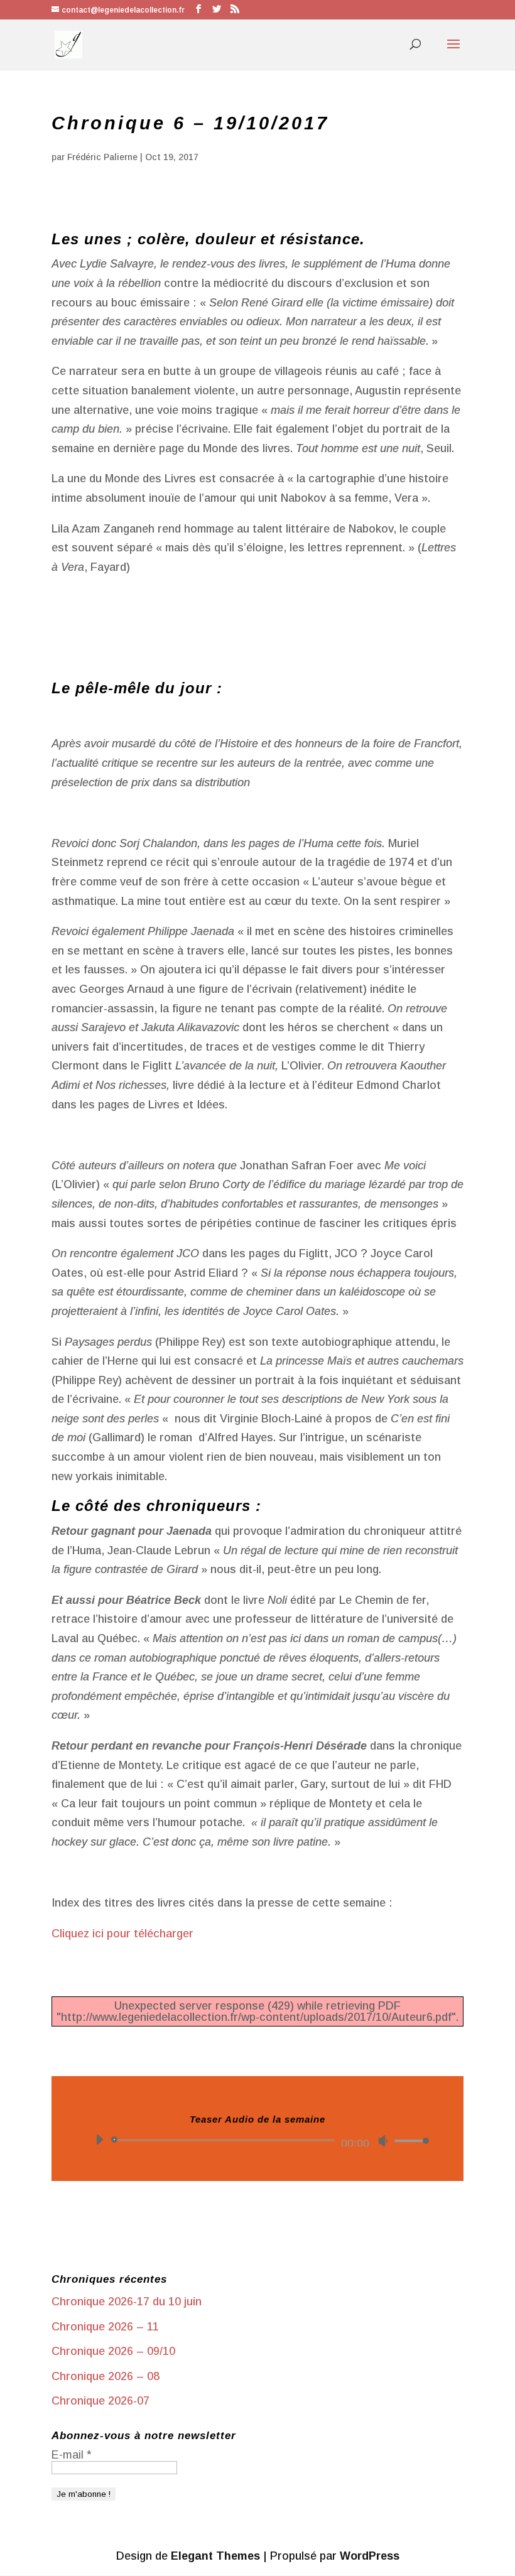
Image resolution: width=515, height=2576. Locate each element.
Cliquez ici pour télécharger (122, 1934)
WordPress (370, 2556)
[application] (257, 2140)
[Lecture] (99, 2140)
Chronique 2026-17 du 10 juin (127, 2302)
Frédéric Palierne (102, 157)
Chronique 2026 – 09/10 (113, 2351)
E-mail (72, 2455)
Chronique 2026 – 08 (106, 2376)
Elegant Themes (215, 2556)
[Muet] (383, 2141)
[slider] (408, 2140)
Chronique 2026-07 (100, 2401)
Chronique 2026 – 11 (105, 2327)
